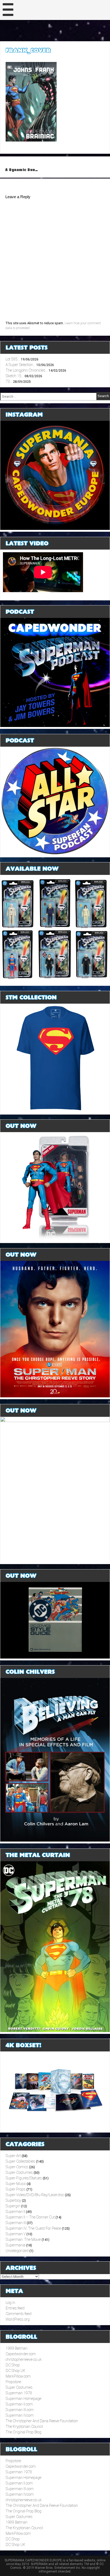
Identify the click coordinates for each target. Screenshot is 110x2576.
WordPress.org (18, 2319)
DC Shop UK (15, 2371)
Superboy (13, 2200)
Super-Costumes (19, 2172)
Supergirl (13, 2206)
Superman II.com (19, 2404)
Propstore (13, 2382)
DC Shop (13, 2365)
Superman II (15, 2212)
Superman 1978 (19, 2393)
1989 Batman (17, 2348)
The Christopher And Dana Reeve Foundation (42, 2421)
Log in (10, 2303)
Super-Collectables (20, 2161)
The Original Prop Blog (23, 2432)
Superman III (16, 2223)
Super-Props (16, 2189)
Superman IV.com (20, 2415)
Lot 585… (13, 359)
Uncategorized (17, 2251)
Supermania (15, 2245)
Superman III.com (20, 2410)
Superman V (16, 2234)
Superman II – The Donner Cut (30, 2217)
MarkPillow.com (18, 2376)
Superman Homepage (23, 2399)
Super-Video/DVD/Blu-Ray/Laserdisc (35, 2195)
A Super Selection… (21, 365)
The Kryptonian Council (24, 2427)
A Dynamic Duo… (22, 170)
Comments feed (19, 2314)
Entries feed (15, 2308)
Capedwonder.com (21, 2354)
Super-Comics (17, 2167)
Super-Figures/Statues (24, 2178)
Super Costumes (19, 2387)
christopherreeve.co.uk (24, 2359)
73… (9, 381)
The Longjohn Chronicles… (27, 370)
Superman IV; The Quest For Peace (33, 2228)
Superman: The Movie (23, 2240)
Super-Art (13, 2156)
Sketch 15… (15, 376)
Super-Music (16, 2184)
